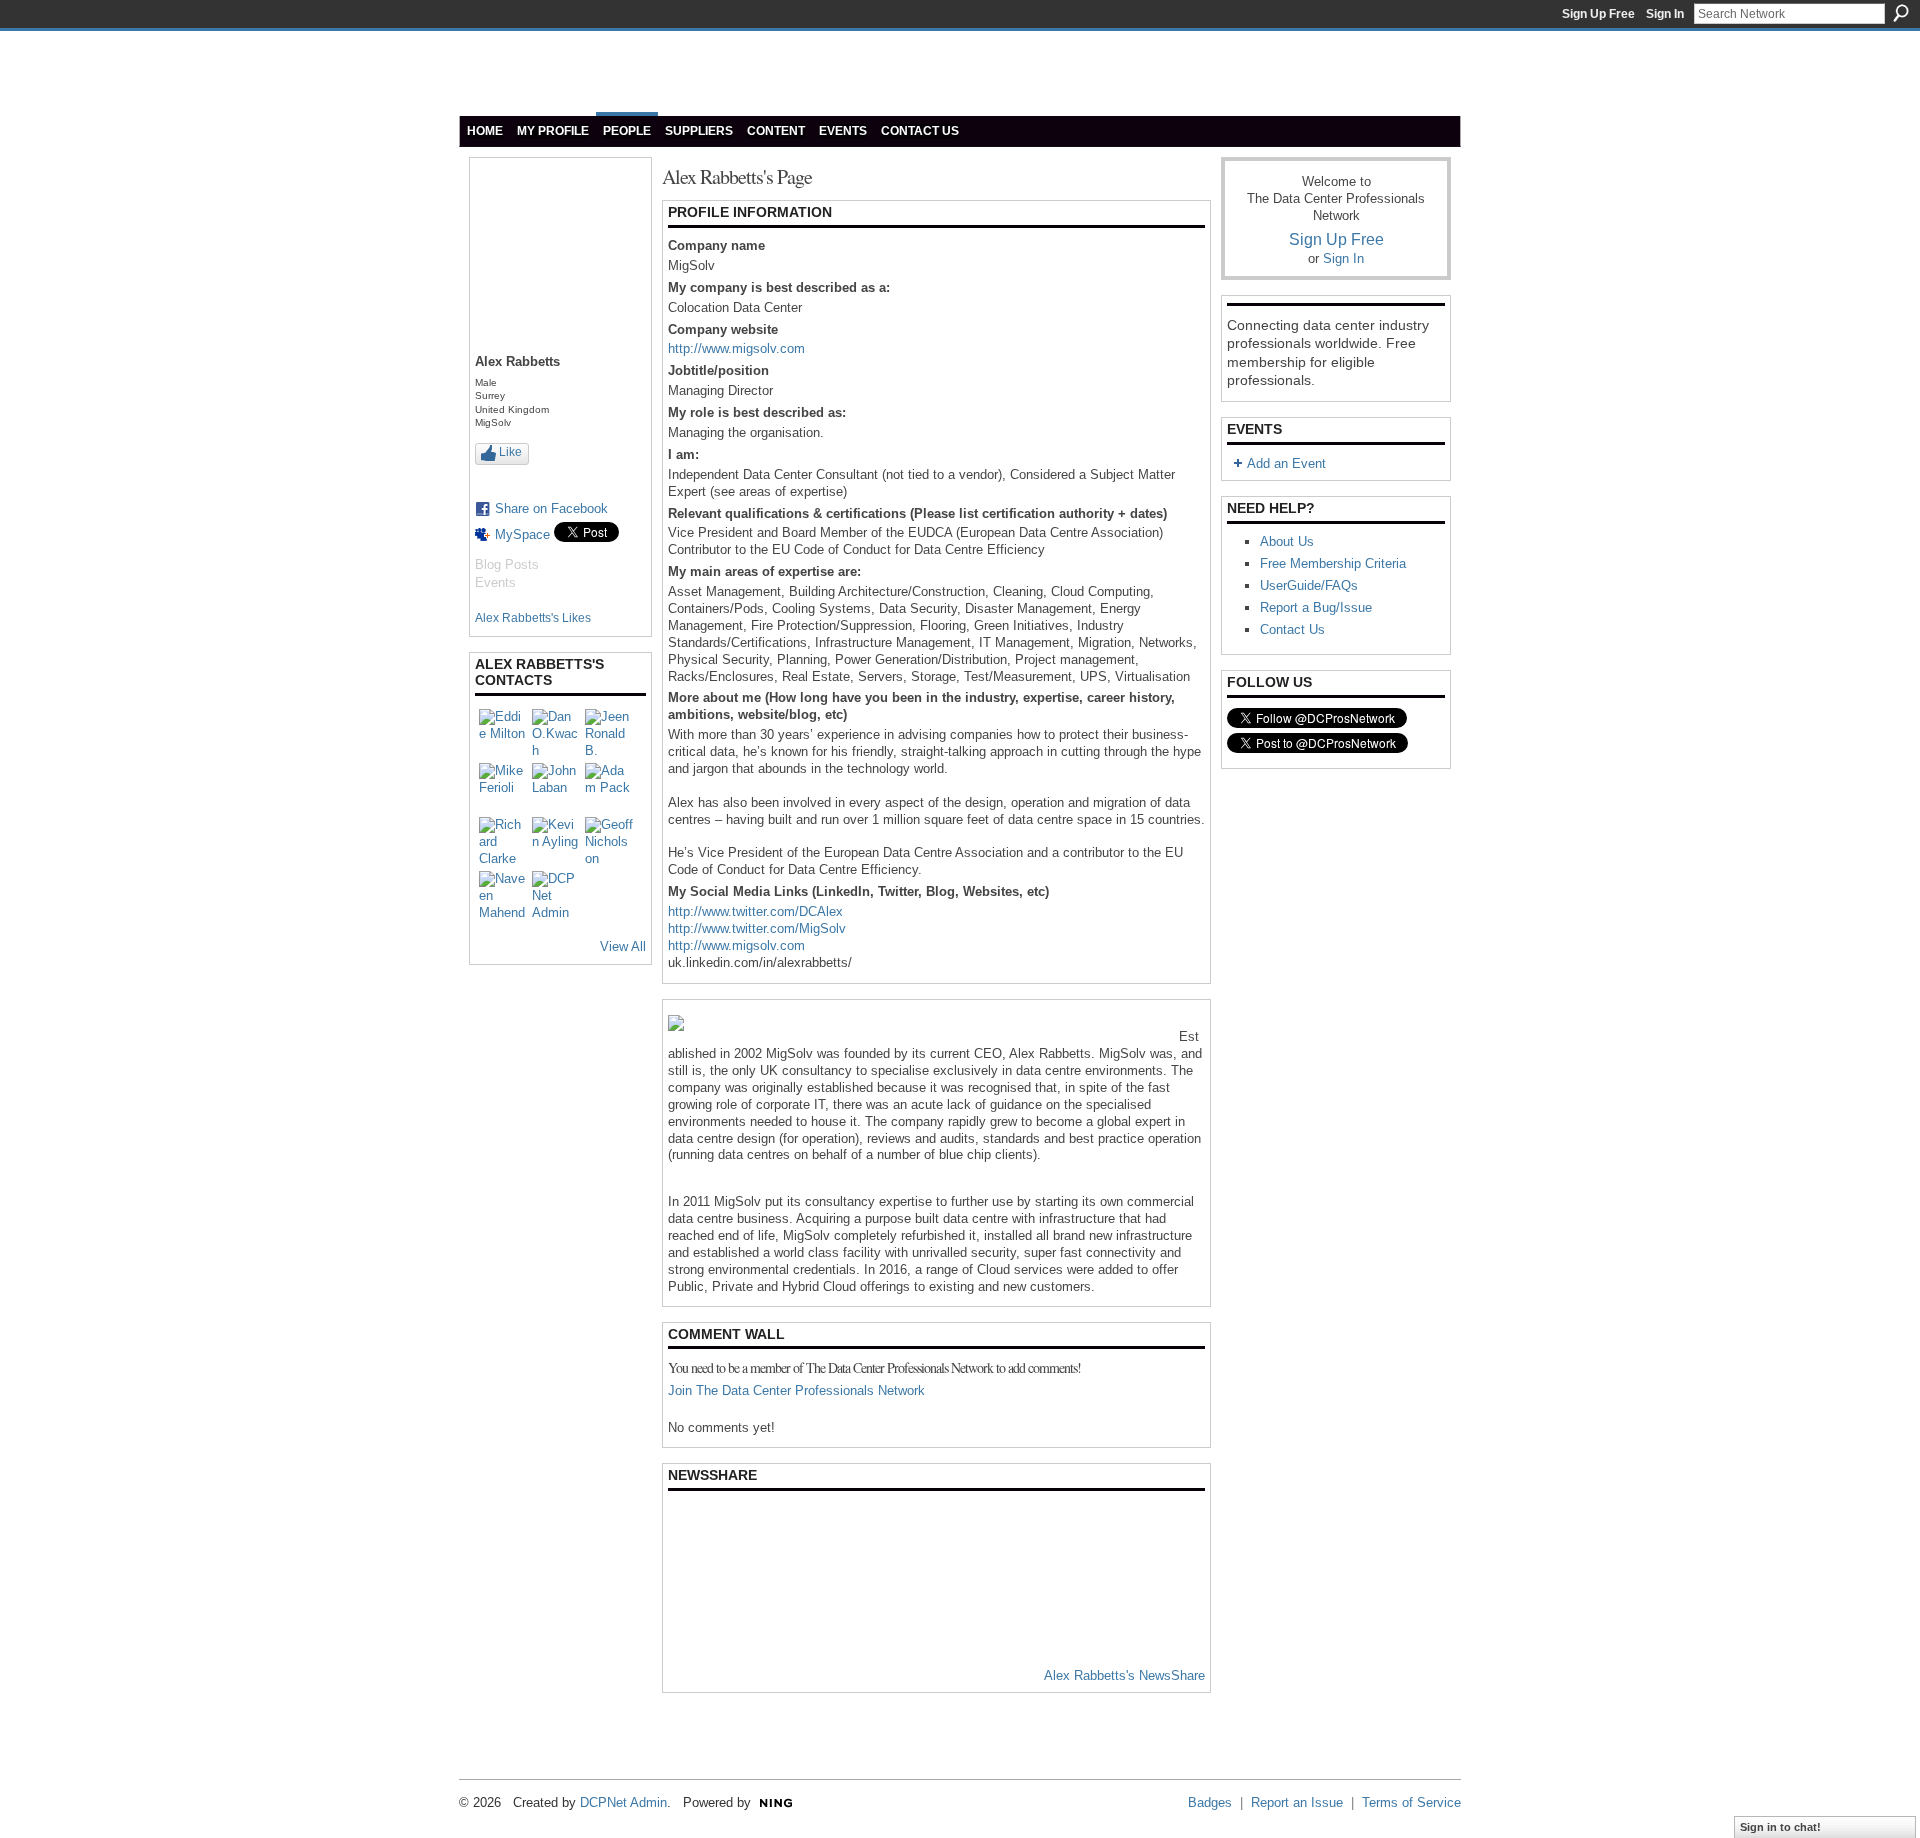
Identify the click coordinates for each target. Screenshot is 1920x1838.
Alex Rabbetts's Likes (533, 618)
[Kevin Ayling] (556, 841)
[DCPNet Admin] (556, 895)
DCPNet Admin (623, 1802)
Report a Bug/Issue (1316, 607)
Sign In (1665, 14)
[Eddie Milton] (503, 733)
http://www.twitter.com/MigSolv (757, 928)
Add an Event (1286, 463)
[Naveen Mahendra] (503, 895)
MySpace (522, 534)
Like (510, 452)
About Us (1287, 541)
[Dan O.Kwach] (556, 733)
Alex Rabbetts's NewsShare (1124, 1675)
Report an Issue (1297, 1802)
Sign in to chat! (1780, 1827)
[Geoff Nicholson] (609, 841)
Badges (1210, 1802)
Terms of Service (1411, 1802)
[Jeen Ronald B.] (609, 733)
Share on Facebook (551, 508)
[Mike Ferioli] (503, 787)
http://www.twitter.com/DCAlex (755, 911)
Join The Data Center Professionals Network (796, 1390)
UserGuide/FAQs (1309, 585)
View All (623, 946)
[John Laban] (556, 787)
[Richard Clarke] (503, 841)
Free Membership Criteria (1333, 563)
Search (1901, 13)
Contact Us (1292, 629)
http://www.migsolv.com (736, 348)
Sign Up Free (1598, 14)
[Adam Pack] (609, 787)
